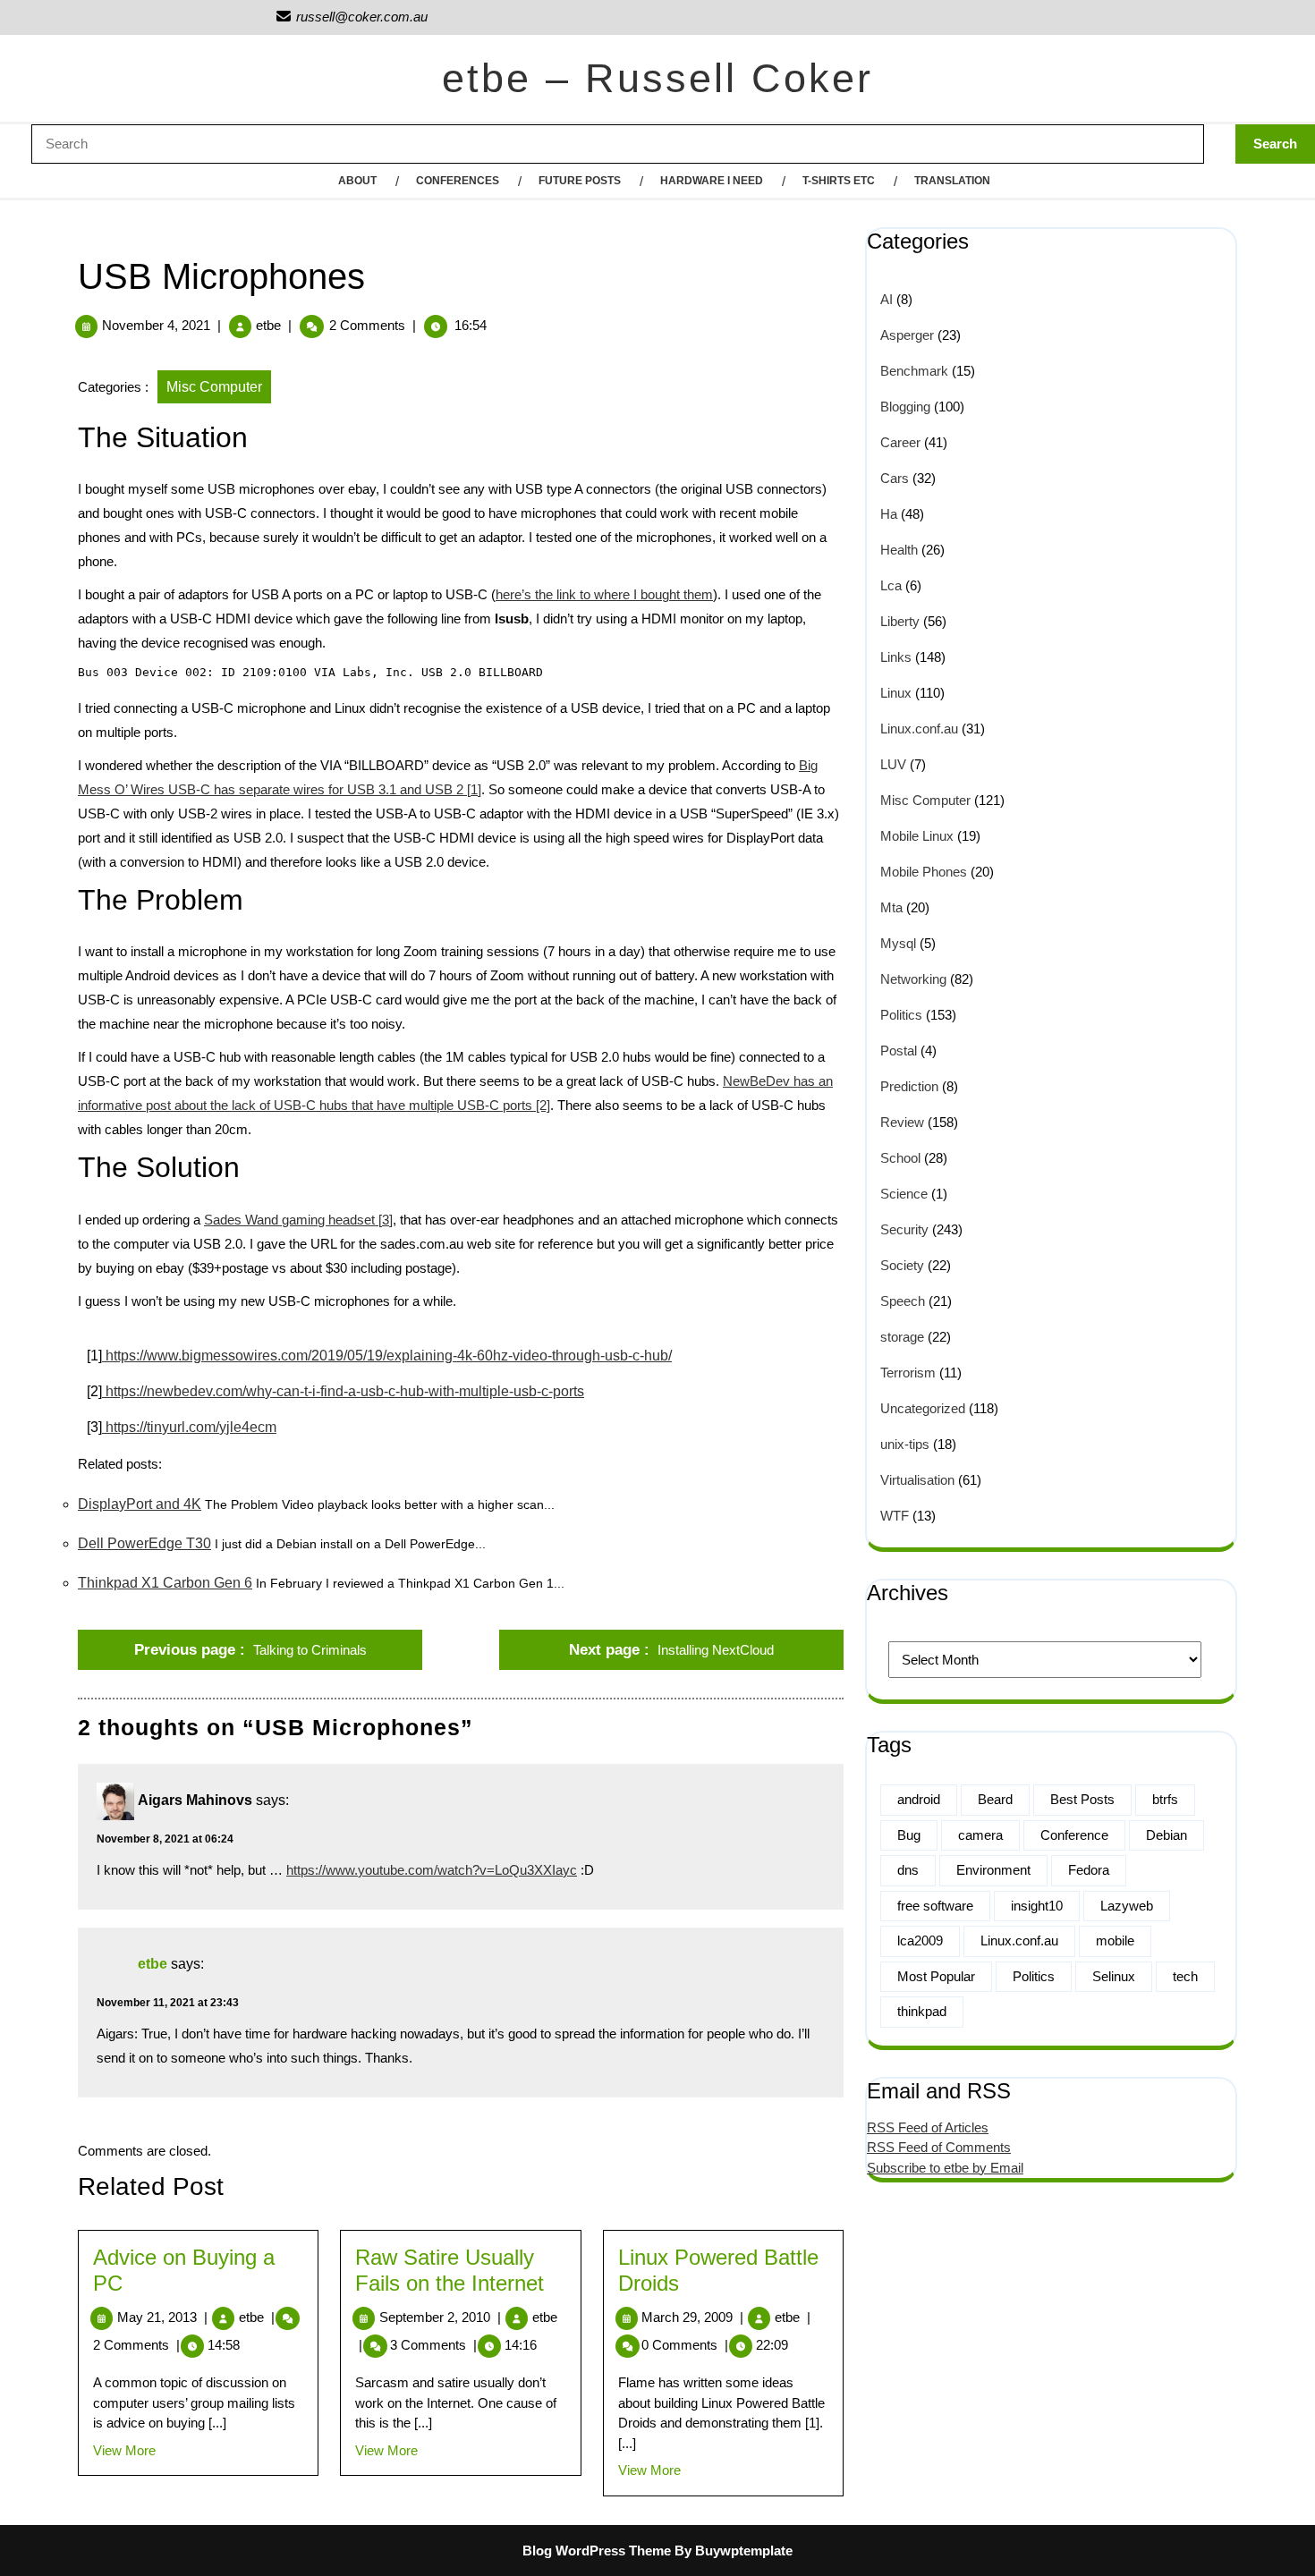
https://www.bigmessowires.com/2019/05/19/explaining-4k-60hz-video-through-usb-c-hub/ (387, 1356)
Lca (891, 585)
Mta (891, 907)
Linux (896, 693)
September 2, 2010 (440, 2317)
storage (902, 1337)
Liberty (900, 621)
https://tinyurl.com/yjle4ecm (189, 1427)
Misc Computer (214, 387)
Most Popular (936, 1976)
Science (904, 1194)
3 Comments (433, 2345)
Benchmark (914, 371)
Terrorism (908, 1373)
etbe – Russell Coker (657, 78)
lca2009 (920, 1940)
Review (902, 1122)
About (357, 181)
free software (935, 1906)
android (919, 1799)
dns (908, 1870)
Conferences (458, 181)
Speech (903, 1301)
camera (980, 1835)
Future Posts (580, 181)
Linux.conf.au (919, 729)
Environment (993, 1870)
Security (904, 1229)
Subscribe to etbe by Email (945, 2168)
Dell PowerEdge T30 (144, 1543)
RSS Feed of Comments (939, 2147)
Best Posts (1082, 1799)
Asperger (907, 335)
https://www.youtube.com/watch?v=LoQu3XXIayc (432, 1870)
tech (1185, 1976)
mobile (1115, 1940)
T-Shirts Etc (839, 181)
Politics (901, 1015)
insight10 (1037, 1906)
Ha (889, 514)
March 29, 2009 (692, 2317)
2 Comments (136, 2345)
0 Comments (685, 2345)
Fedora (1089, 1870)
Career (900, 442)
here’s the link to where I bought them (604, 594)
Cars (895, 478)
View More (124, 2450)
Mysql (898, 943)
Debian (1167, 1835)
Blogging (905, 407)
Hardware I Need (712, 181)
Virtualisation (917, 1480)
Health (899, 550)
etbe (268, 325)
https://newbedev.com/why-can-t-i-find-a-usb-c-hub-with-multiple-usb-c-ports (343, 1391)
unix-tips (905, 1444)
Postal (899, 1051)
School (900, 1158)
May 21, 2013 (162, 2317)
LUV (893, 764)
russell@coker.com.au (351, 17)
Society (902, 1265)
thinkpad (922, 2011)
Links (896, 657)
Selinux (1114, 1976)
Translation (952, 181)
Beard (995, 1799)
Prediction (909, 1086)
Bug (909, 1835)
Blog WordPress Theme (597, 2551)
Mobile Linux (917, 836)
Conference (1074, 1835)
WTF (895, 1516)
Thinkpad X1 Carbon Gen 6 (165, 1583)
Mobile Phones (924, 872)
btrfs (1165, 1799)
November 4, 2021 (156, 325)
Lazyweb (1127, 1906)
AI (887, 299)
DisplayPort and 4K (140, 1504)
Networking (913, 979)
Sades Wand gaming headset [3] (298, 1220)
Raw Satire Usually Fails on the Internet (450, 2270)
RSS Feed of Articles (928, 2127)
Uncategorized (923, 1408)
